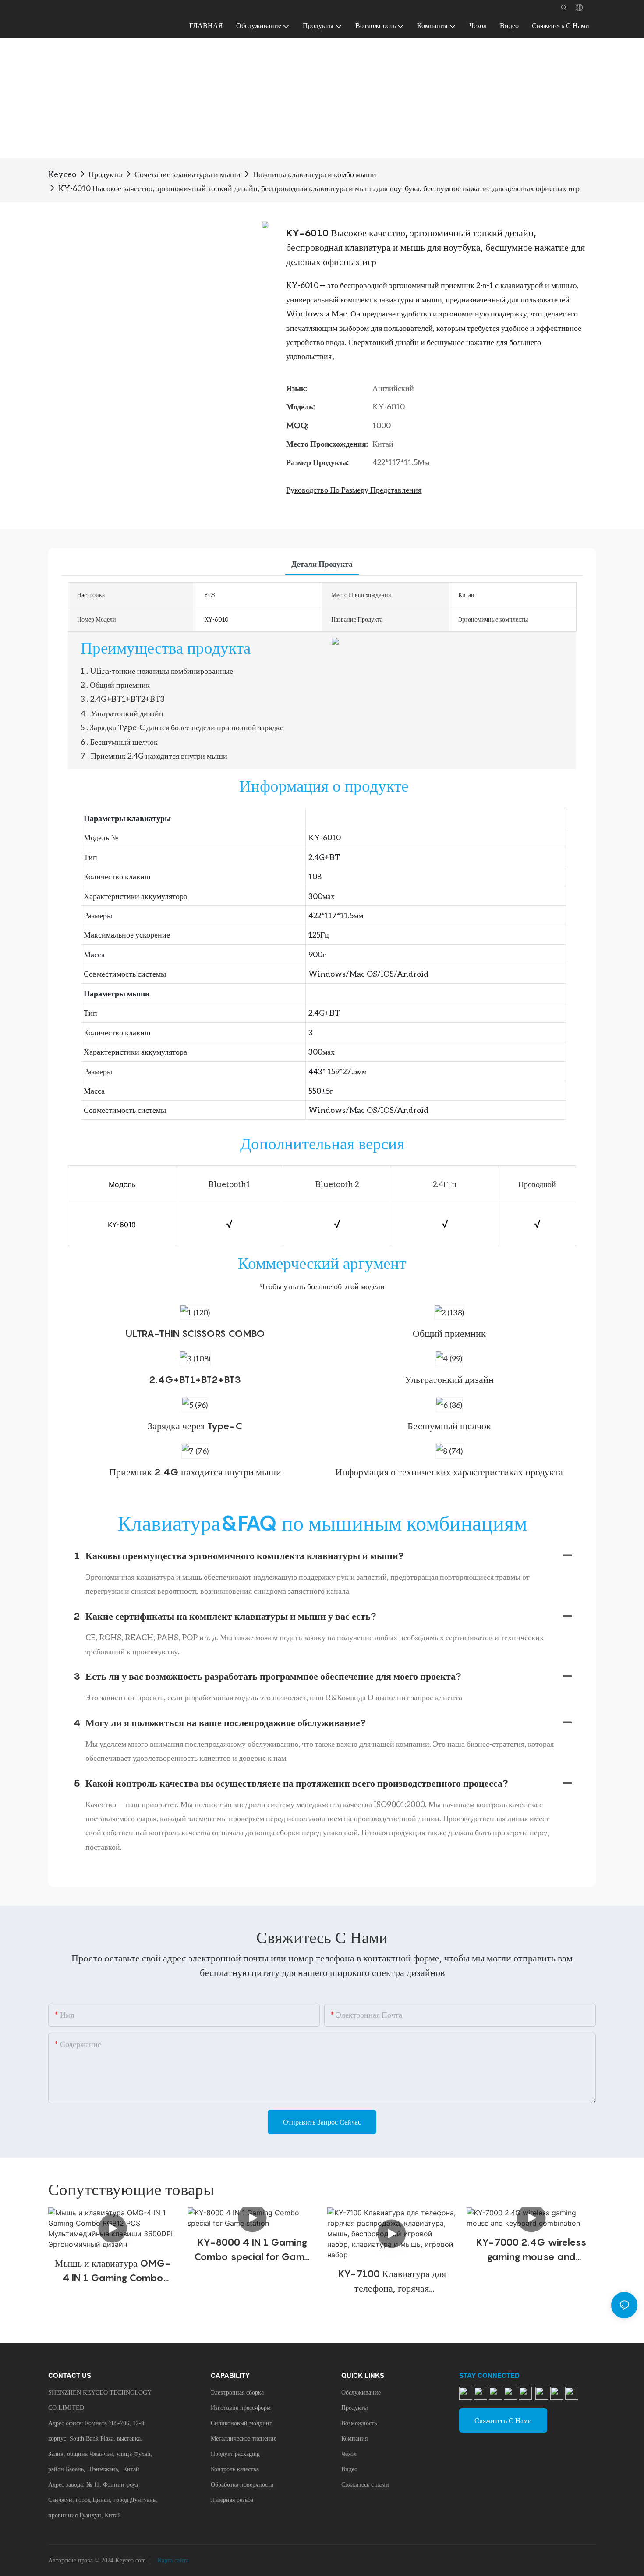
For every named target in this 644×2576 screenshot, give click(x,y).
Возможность (359, 2423)
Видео (349, 2469)
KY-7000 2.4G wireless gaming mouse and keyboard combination (531, 2250)
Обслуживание (361, 2393)
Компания (354, 2439)
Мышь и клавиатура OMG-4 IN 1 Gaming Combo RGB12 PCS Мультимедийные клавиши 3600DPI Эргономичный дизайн (113, 2271)
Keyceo (62, 174)
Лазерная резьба (232, 2500)
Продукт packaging (235, 2454)
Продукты (105, 174)
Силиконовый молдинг (241, 2423)
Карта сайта (172, 2560)
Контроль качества (235, 2469)
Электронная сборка (237, 2393)
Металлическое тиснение (244, 2439)
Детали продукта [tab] (322, 564)
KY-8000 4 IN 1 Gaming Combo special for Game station (252, 2250)
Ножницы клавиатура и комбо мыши (315, 174)
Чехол (349, 2454)
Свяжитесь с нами (365, 2485)
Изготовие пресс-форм (241, 2408)
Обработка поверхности (242, 2485)
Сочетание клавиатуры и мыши (188, 174)
